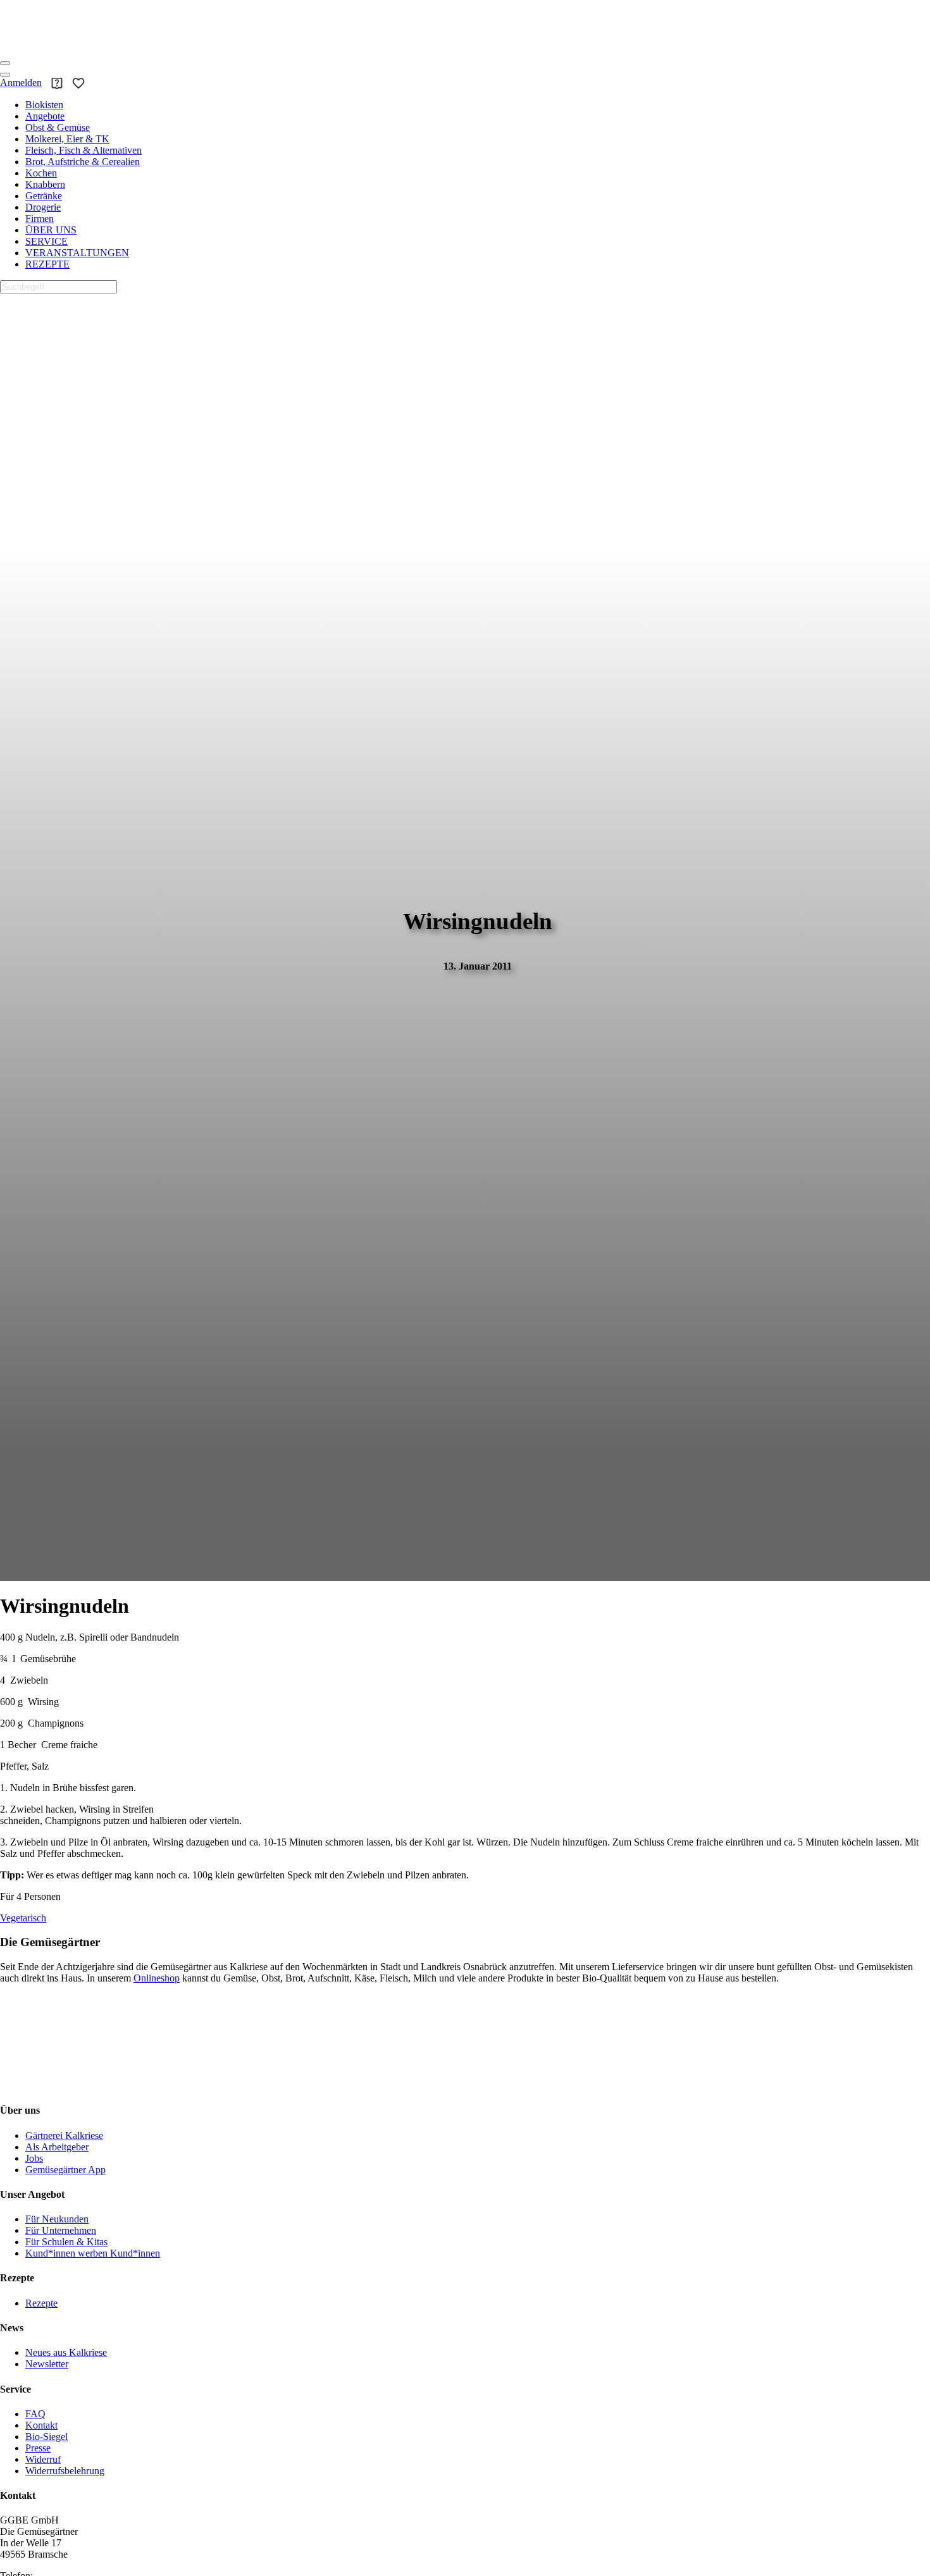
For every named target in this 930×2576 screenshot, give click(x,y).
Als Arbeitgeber (57, 2147)
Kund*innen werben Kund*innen (93, 2253)
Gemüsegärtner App (65, 2170)
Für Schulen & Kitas (66, 2242)
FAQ (35, 2414)
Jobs (34, 2158)
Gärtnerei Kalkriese (64, 2135)
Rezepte (41, 2303)
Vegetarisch (23, 1918)
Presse (38, 2448)
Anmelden (21, 83)
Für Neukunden (57, 2219)
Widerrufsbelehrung (65, 2471)
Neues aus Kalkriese (66, 2352)
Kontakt (41, 2425)
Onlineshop (157, 1978)
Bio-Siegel (46, 2437)
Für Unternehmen (61, 2230)
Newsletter (47, 2364)
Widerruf (43, 2459)
